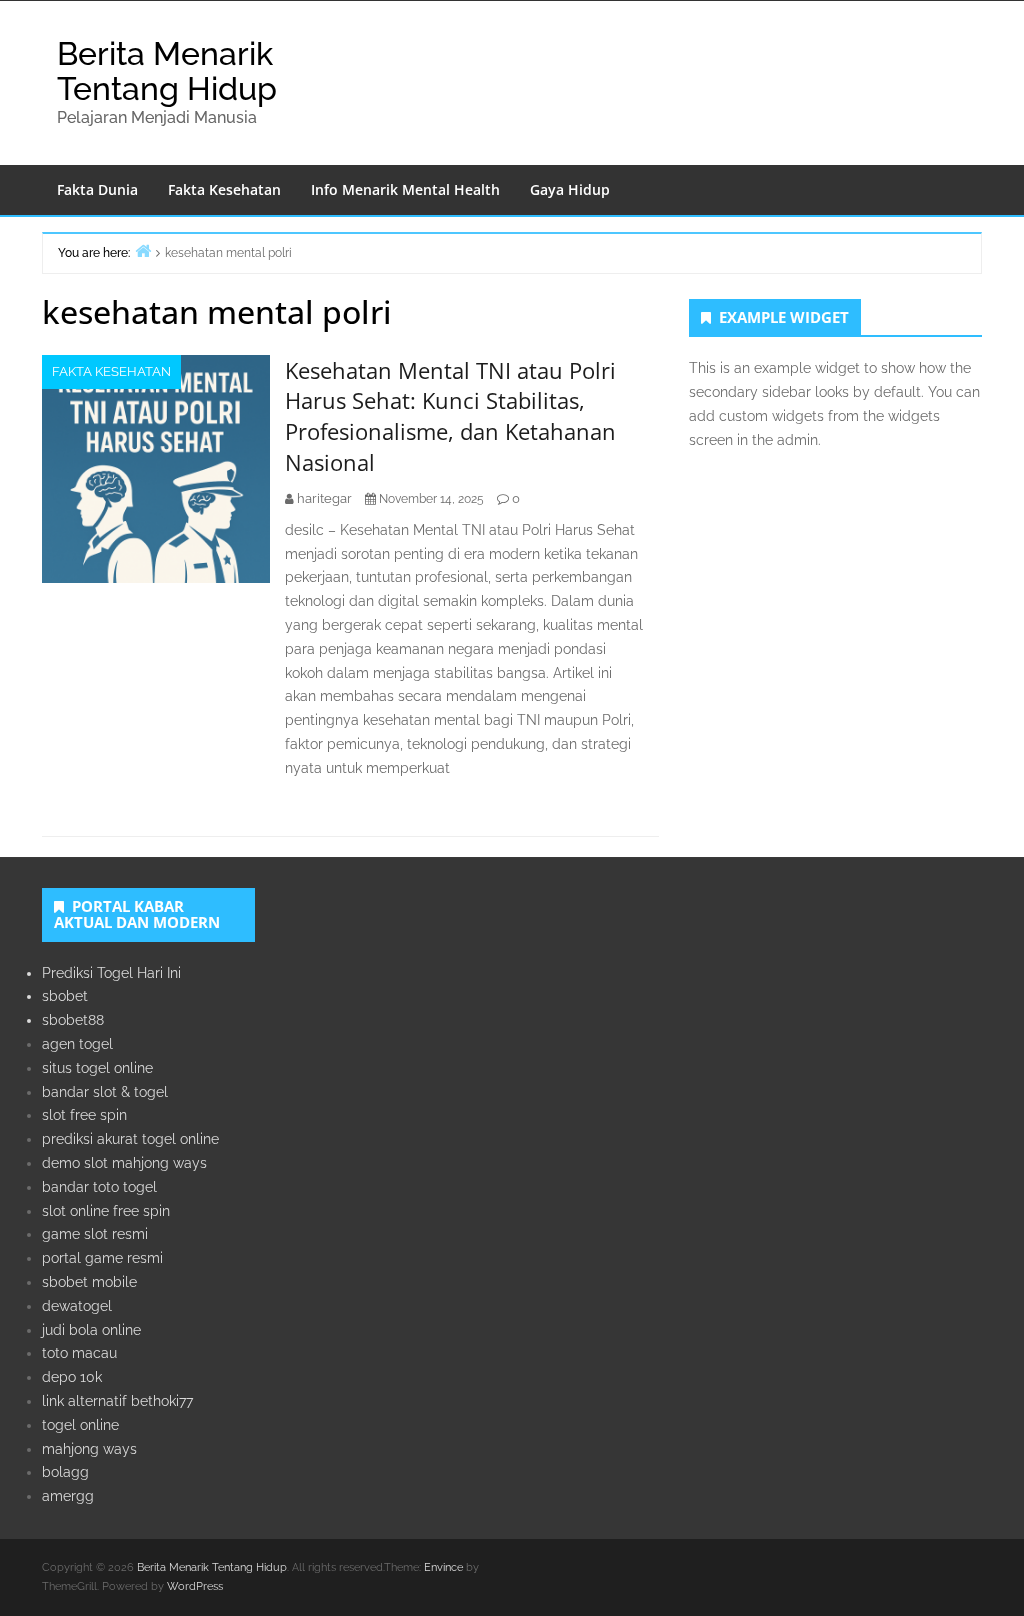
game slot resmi (95, 1234)
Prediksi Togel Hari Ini (111, 973)
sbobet (65, 996)
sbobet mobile (89, 1282)
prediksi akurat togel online (130, 1139)
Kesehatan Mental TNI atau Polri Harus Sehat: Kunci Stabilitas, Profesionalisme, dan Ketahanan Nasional (450, 416)
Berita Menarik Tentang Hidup (167, 71)
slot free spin (84, 1115)
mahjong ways (89, 1449)
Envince (443, 1567)
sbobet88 (73, 1020)
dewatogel (77, 1306)
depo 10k (72, 1377)
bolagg (65, 1472)
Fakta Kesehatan (224, 189)
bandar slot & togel (105, 1092)
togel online (80, 1425)
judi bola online (91, 1330)
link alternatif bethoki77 (117, 1401)
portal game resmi (102, 1258)
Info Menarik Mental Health (405, 189)
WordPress (195, 1586)
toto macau (79, 1353)
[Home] (143, 250)
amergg (68, 1496)
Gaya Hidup (570, 189)
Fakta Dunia (97, 189)
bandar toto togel (99, 1187)
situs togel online (97, 1068)
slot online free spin (106, 1211)
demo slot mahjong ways (124, 1163)
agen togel (77, 1044)
